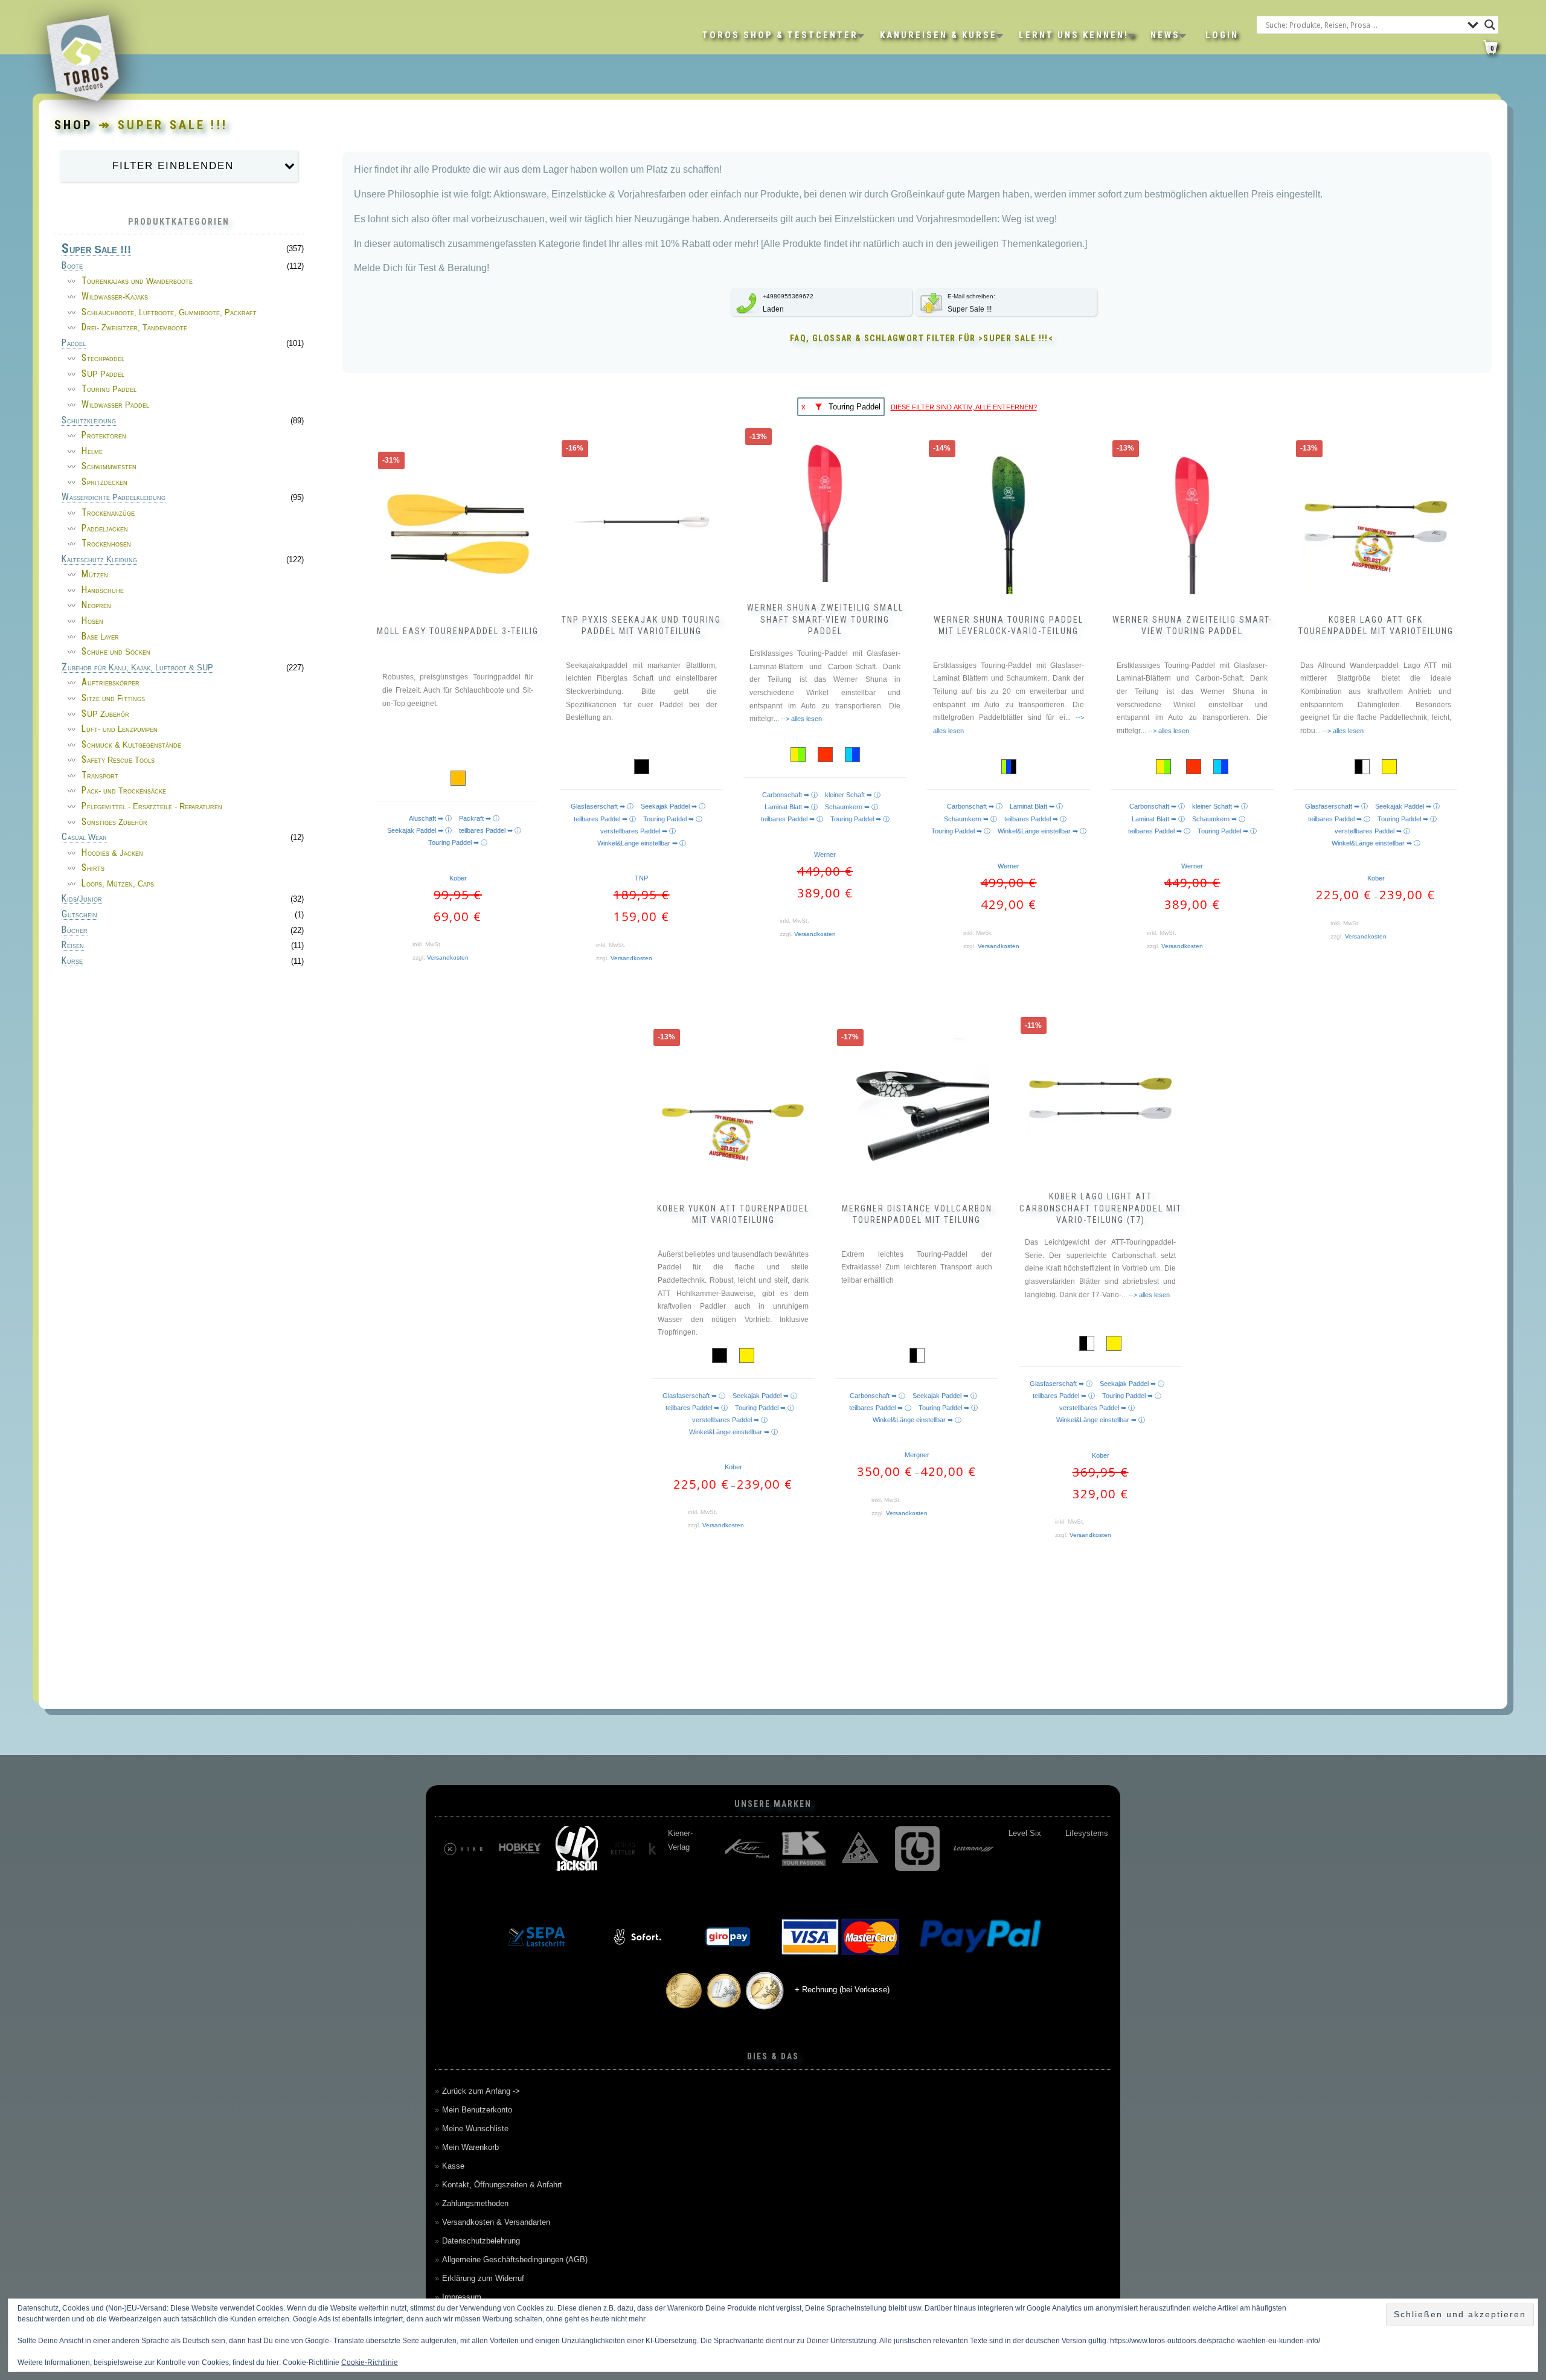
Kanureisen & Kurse (938, 35)
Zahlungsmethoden (475, 2203)
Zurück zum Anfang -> (481, 2091)
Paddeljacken (105, 529)
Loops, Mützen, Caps (118, 884)
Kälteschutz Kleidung (99, 560)
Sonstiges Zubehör (114, 822)
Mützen (95, 575)
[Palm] (974, 1849)
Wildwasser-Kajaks (115, 297)
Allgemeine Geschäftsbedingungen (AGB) (515, 2260)
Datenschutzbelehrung (481, 2241)
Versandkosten (448, 957)
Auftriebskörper (111, 683)
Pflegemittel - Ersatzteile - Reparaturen (152, 807)
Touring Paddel (109, 389)
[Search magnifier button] (1490, 25)
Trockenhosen (106, 544)
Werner (825, 855)
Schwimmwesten (109, 467)
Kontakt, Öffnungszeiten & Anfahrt (502, 2185)
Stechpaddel (103, 358)
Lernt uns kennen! (1074, 35)
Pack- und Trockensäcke (124, 791)
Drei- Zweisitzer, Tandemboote (134, 328)
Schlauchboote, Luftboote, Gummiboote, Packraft (169, 313)
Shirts (93, 868)
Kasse (453, 2166)
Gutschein (79, 915)
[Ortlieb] (917, 1849)
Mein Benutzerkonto (477, 2110)
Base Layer (100, 637)
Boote (72, 266)
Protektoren (104, 436)
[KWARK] (463, 1849)
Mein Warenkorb (470, 2147)
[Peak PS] (1031, 1849)
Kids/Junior (82, 899)
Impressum (462, 2297)
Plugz (1075, 1833)
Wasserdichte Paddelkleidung (114, 498)
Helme (92, 451)
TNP (641, 878)
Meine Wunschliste (475, 2128)
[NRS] (861, 1849)
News (1165, 35)
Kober (458, 878)
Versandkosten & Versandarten (496, 2222)
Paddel (74, 344)
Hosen (92, 621)
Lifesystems (746, 1833)
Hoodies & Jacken (112, 853)
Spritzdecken (104, 482)
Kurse (72, 961)
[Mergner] (804, 1849)
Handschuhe (103, 590)
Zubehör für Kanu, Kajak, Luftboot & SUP (137, 668)
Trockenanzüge (108, 513)
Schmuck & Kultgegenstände (131, 745)
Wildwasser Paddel (115, 405)
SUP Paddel (103, 374)
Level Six (684, 1833)
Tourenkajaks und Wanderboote (137, 281)
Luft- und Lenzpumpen (120, 729)
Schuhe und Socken (116, 652)
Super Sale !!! (96, 250)
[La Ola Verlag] (520, 1849)
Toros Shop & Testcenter (780, 35)
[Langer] (577, 1849)
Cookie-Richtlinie (370, 2362)
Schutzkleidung (89, 421)
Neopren (96, 605)
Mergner (917, 1455)
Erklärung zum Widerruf (483, 2278)
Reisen (73, 946)
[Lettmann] (633, 1849)
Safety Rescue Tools (118, 760)
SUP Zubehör (105, 714)
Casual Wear (84, 838)
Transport (100, 776)
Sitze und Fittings (113, 698)
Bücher (75, 931)
